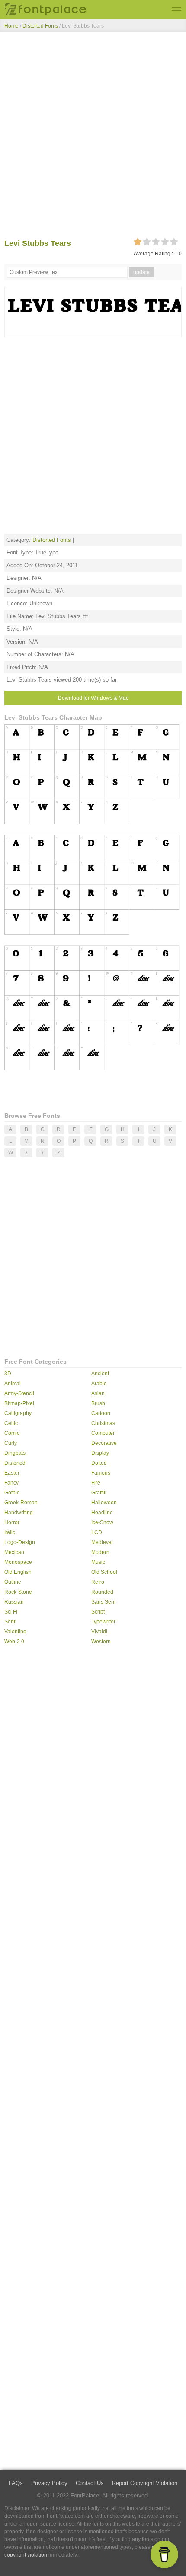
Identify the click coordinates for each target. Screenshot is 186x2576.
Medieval (102, 1542)
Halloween (104, 1503)
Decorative (104, 1443)
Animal (13, 1384)
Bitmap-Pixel (19, 1403)
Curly (11, 1443)
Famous (101, 1473)
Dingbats (15, 1453)
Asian (98, 1393)
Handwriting (19, 1513)
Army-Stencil (19, 1393)
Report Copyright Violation (145, 2483)
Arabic (99, 1384)
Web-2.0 (14, 1642)
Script (98, 1612)
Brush (98, 1403)
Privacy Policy (49, 2483)
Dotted (99, 1463)
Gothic (12, 1493)
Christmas (103, 1423)
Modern (100, 1552)
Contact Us (90, 2483)
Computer (103, 1433)
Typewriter (103, 1622)
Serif (10, 1622)
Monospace (18, 1562)
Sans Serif (103, 1602)
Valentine (15, 1632)
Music (98, 1562)
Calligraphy (18, 1413)
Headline (102, 1513)
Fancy (11, 1483)
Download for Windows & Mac (93, 698)
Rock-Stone (18, 1592)
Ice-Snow (102, 1522)
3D (8, 1374)
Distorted (15, 1463)
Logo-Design (20, 1542)
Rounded (102, 1592)
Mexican (14, 1552)
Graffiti (99, 1493)
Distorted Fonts (40, 26)
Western (101, 1642)
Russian (14, 1602)
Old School (104, 1572)
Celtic (11, 1423)
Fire (96, 1483)
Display (100, 1453)
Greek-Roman (21, 1503)
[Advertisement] (93, 137)
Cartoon (101, 1413)
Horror (12, 1522)
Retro (98, 1582)
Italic (10, 1532)
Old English (18, 1572)
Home (11, 26)
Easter (12, 1473)
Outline (13, 1582)
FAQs (16, 2483)
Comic (12, 1433)
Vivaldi (99, 1632)
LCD (97, 1532)
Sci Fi (11, 1612)
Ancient (100, 1374)
